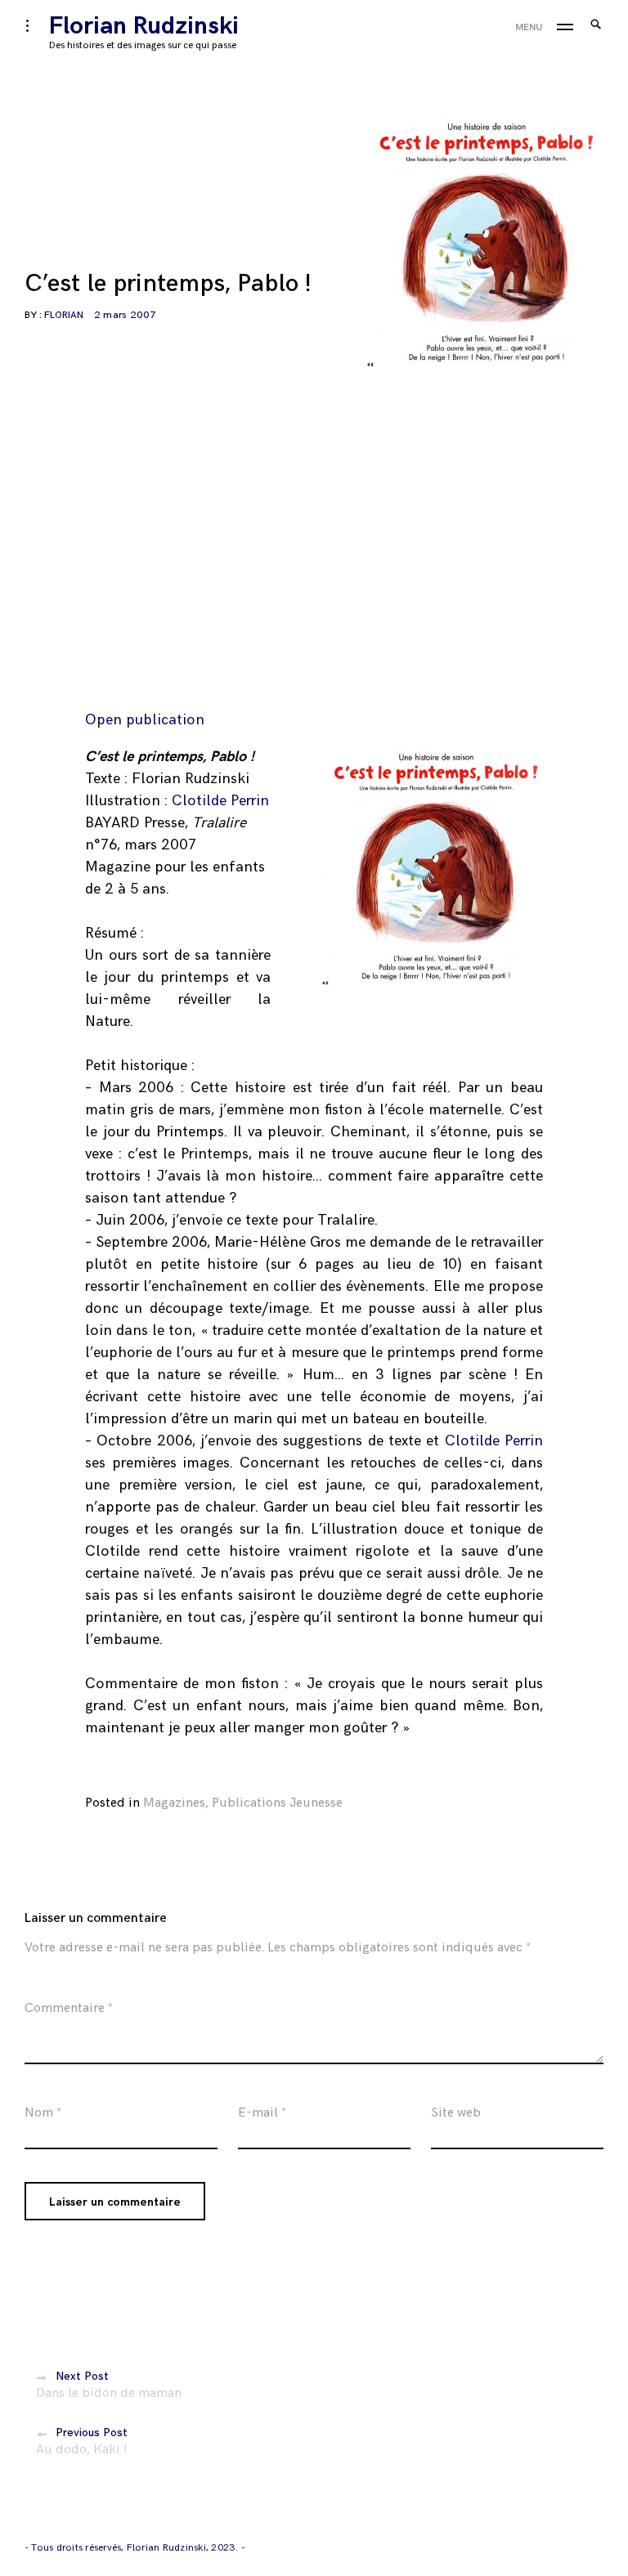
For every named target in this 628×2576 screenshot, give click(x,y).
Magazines (174, 1803)
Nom (43, 2113)
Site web (456, 2113)
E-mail (262, 2113)
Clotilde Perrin (220, 801)
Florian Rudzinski (144, 26)
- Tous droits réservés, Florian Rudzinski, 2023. (133, 2548)
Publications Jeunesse (277, 1803)
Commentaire (69, 2008)
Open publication (145, 720)
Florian (64, 315)
